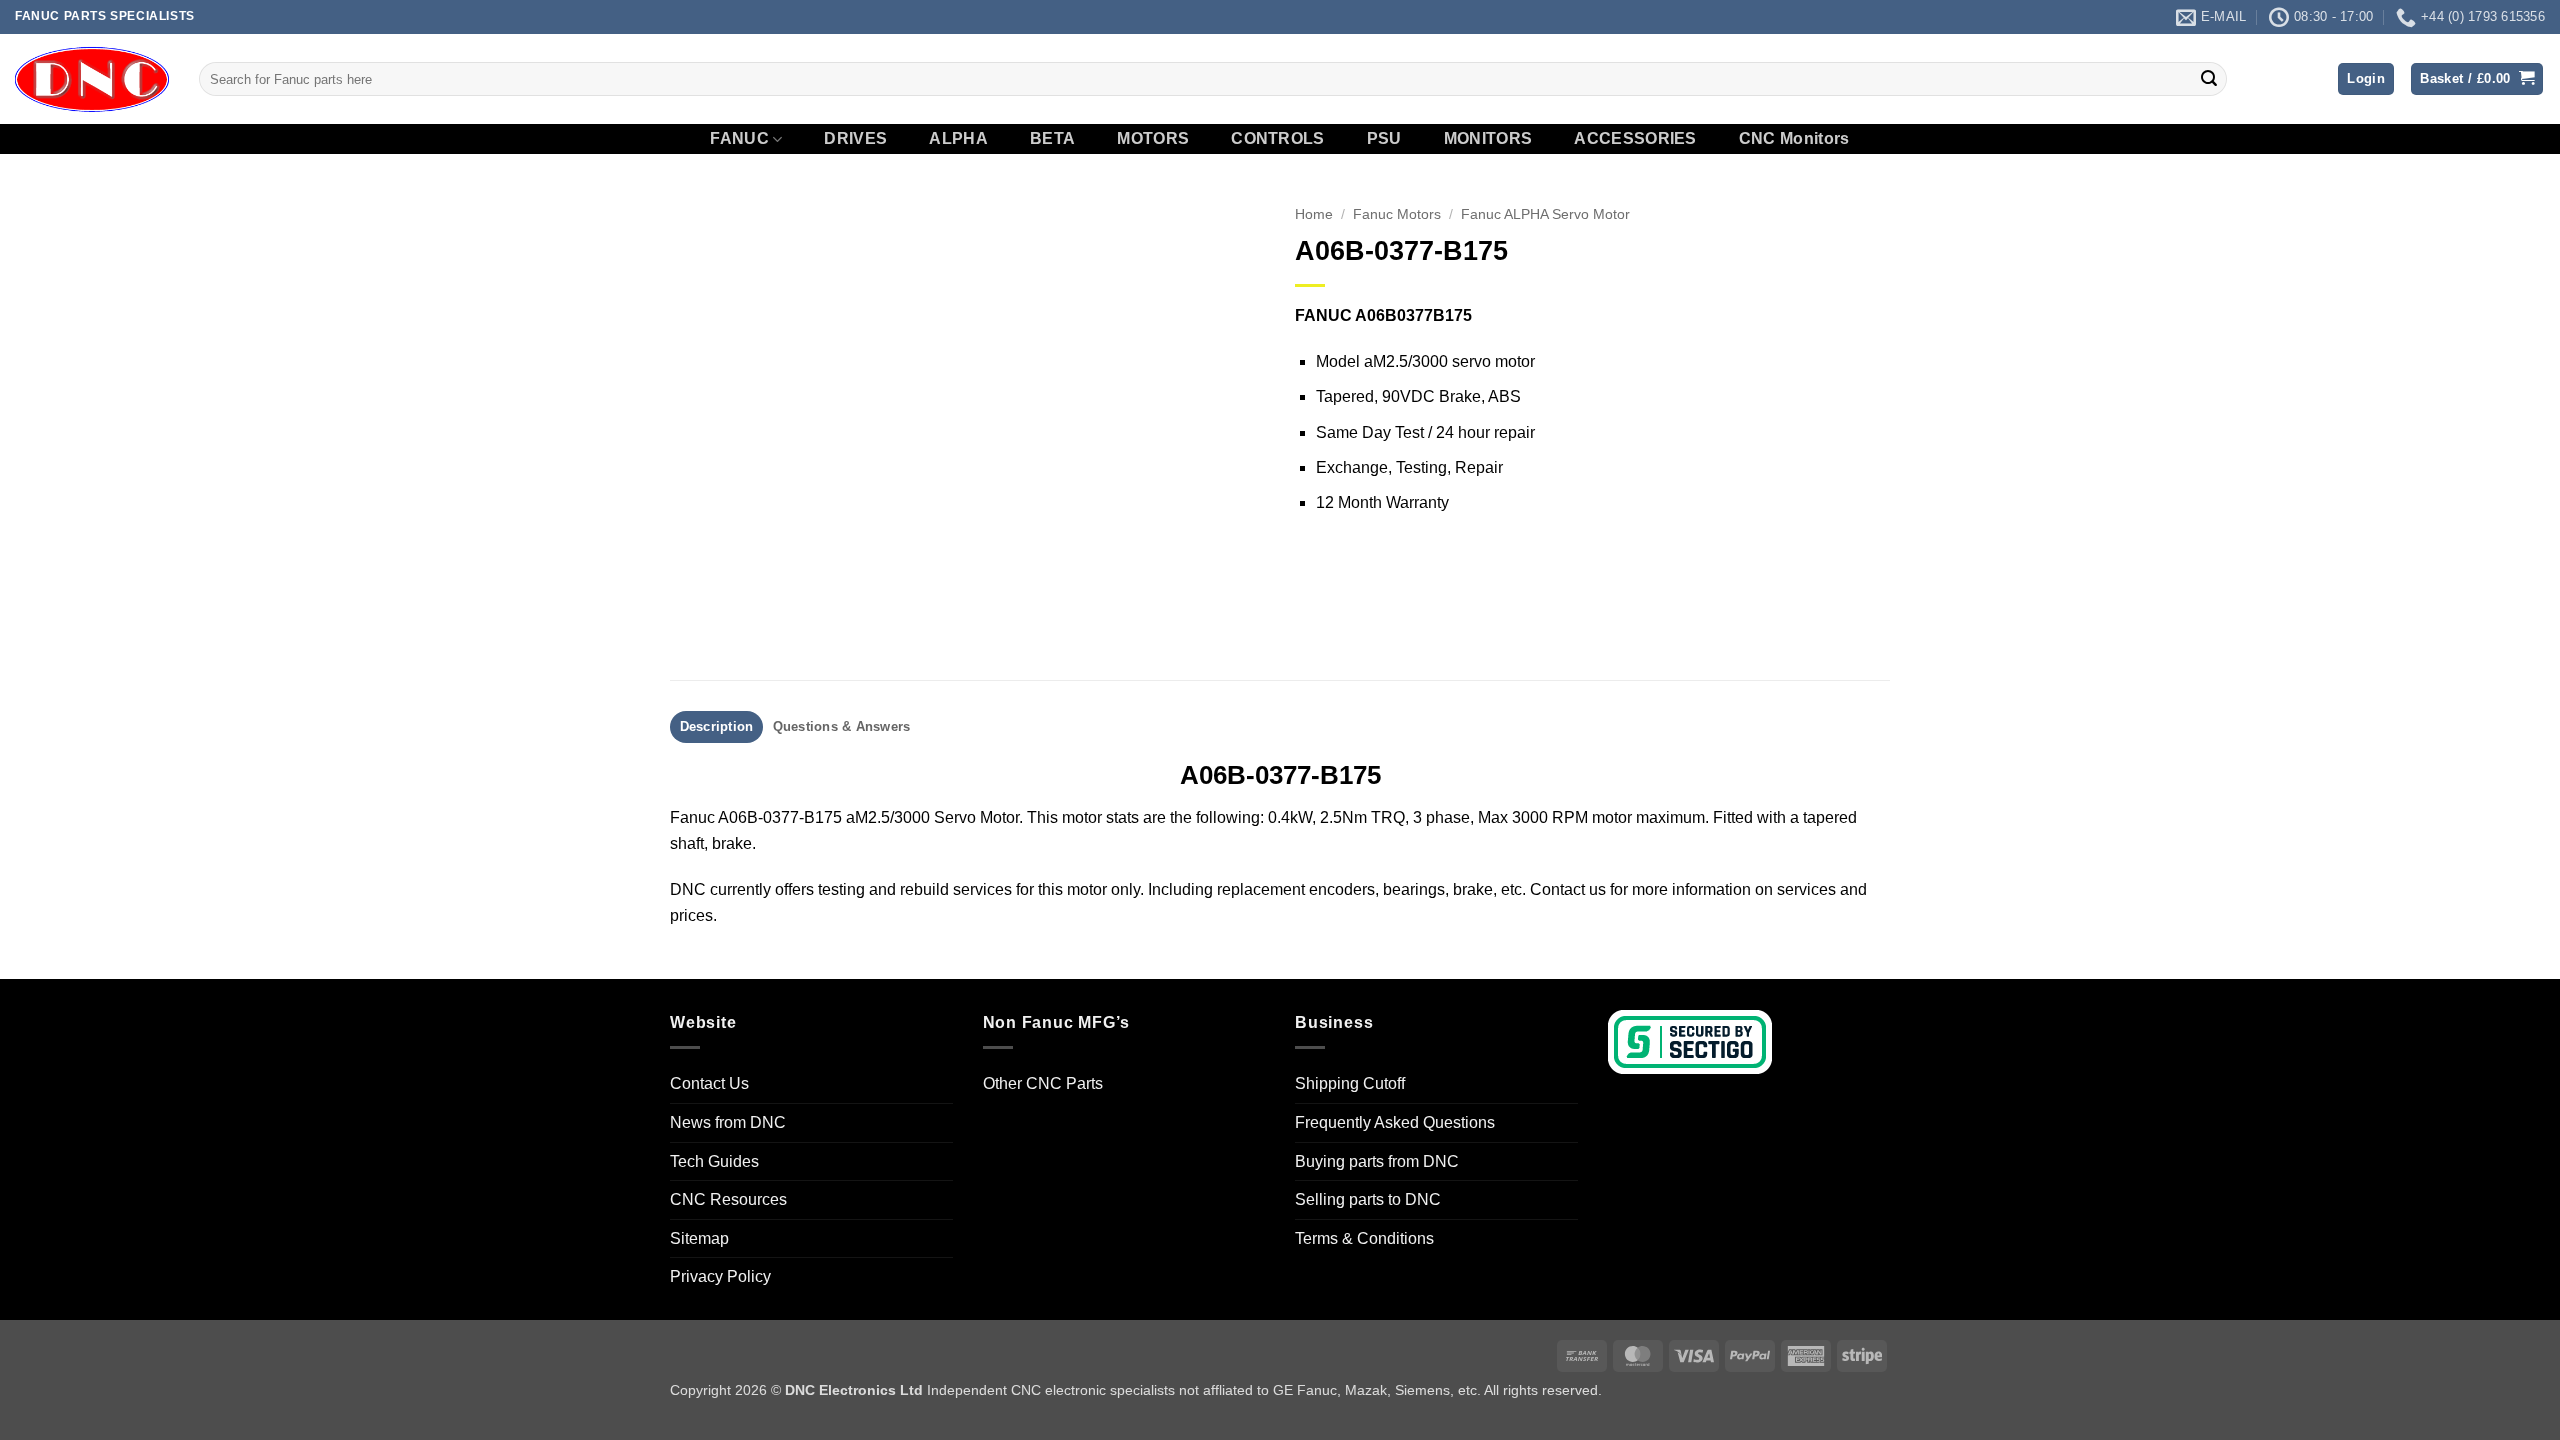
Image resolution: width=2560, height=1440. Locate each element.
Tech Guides (714, 1161)
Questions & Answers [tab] (842, 726)
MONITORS (1488, 139)
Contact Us (709, 1083)
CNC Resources (728, 1199)
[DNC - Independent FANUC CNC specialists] (92, 79)
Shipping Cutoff (1350, 1083)
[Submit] (2209, 79)
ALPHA (958, 139)
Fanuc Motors (1397, 214)
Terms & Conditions (1364, 1238)
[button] (2366, 79)
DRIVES (855, 139)
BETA (1052, 139)
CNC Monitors (1794, 139)
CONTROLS (1278, 139)
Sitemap (699, 1238)
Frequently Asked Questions (1395, 1122)
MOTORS (1153, 139)
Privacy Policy (720, 1276)
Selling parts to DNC (1368, 1199)
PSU (1384, 139)
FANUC (739, 138)
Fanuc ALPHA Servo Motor (1545, 214)
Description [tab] (717, 726)
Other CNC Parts (1043, 1083)
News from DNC (728, 1122)
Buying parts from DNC (1377, 1161)
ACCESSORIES (1635, 139)
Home (1314, 214)
